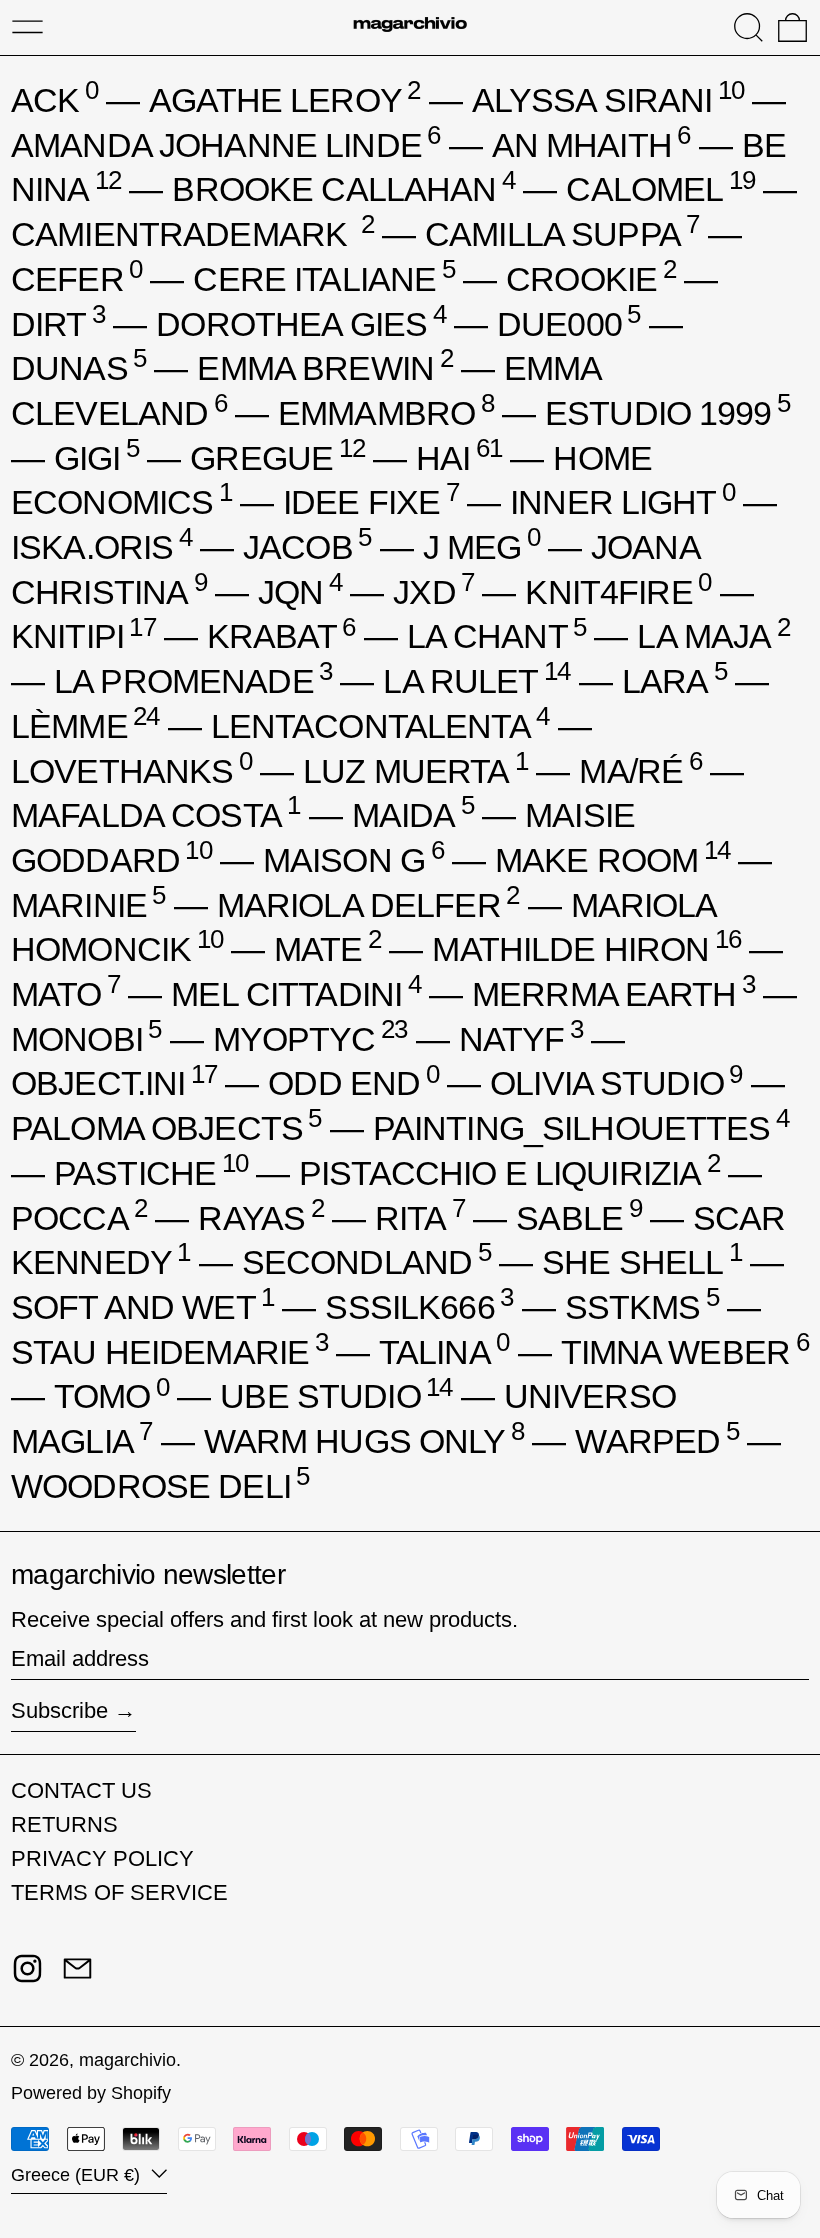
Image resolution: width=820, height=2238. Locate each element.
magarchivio (127, 2060)
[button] (748, 27)
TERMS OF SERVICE (119, 1892)
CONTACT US (81, 1790)
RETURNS (64, 1824)
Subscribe (59, 1710)
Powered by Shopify (91, 2093)
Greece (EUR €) (78, 2175)
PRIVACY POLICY (102, 1858)
